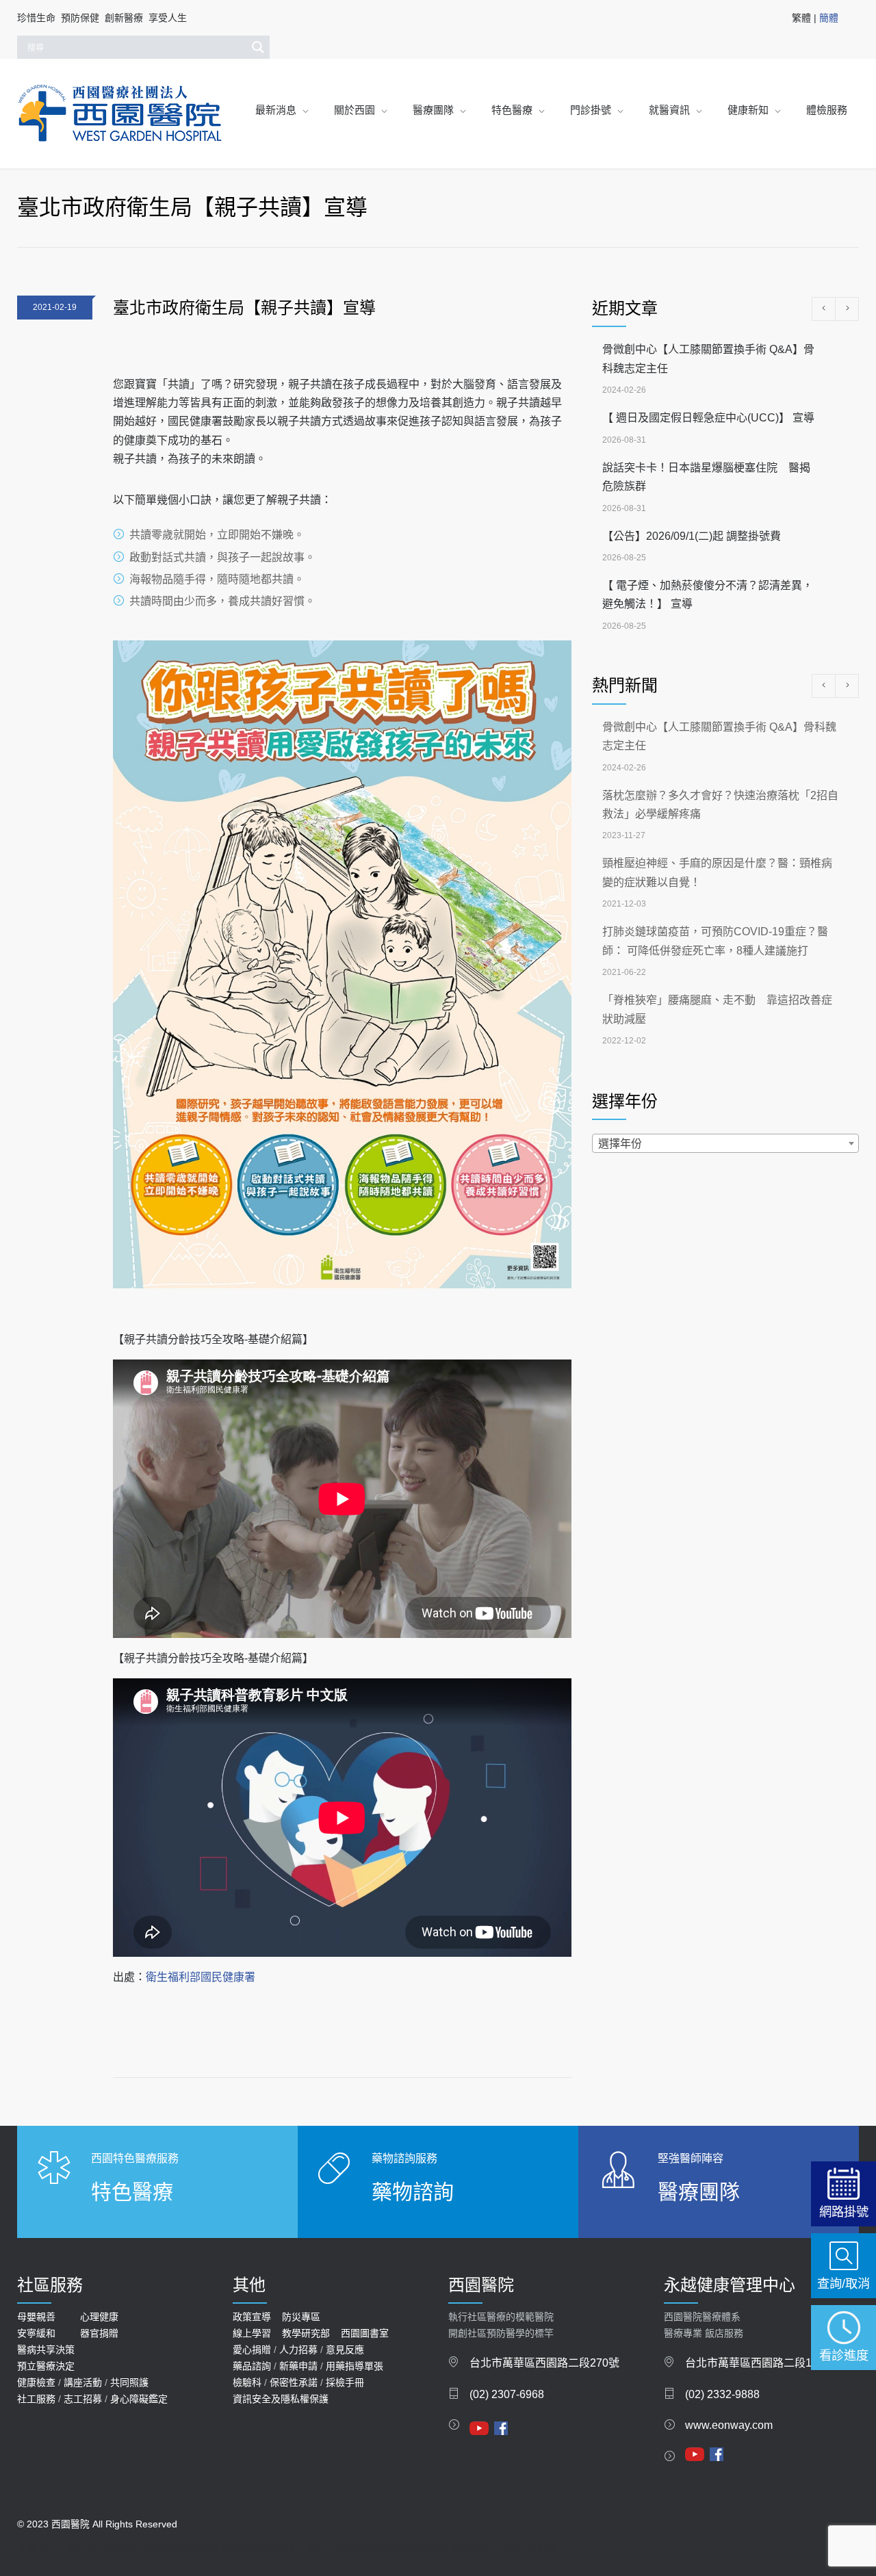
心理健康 (99, 2317)
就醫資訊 (669, 110)
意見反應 (345, 2350)
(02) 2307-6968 (507, 2394)
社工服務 (36, 2399)
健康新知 (748, 110)
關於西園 (355, 110)
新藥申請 (298, 2366)
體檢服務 (827, 110)
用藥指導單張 (355, 2366)
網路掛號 (844, 2212)
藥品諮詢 (252, 2366)
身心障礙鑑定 (139, 2399)
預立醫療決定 (46, 2366)
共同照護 (129, 2382)
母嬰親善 (36, 2317)
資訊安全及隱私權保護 (281, 2399)
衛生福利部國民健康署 (201, 1977)
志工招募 (83, 2399)
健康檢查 (36, 2382)
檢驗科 (247, 2382)
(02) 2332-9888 (722, 2394)
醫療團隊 (433, 110)
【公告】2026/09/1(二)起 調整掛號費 (692, 536)
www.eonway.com (729, 2425)
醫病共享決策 (46, 2350)
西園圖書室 (365, 2333)
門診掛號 (591, 110)
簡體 (829, 18)
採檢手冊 (345, 2382)
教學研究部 (306, 2333)
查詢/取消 (843, 2284)
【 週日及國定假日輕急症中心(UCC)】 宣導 (708, 418)
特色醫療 (512, 110)
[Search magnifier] (258, 47)
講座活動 (83, 2382)
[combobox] (725, 1143)
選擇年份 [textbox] (620, 1144)
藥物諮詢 (413, 2192)
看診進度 (844, 2355)
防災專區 (301, 2317)
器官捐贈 (99, 2333)
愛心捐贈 (252, 2350)
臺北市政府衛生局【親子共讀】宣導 (244, 308)
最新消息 (276, 110)
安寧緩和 (36, 2333)
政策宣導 (252, 2317)
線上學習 (252, 2333)
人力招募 (298, 2350)
